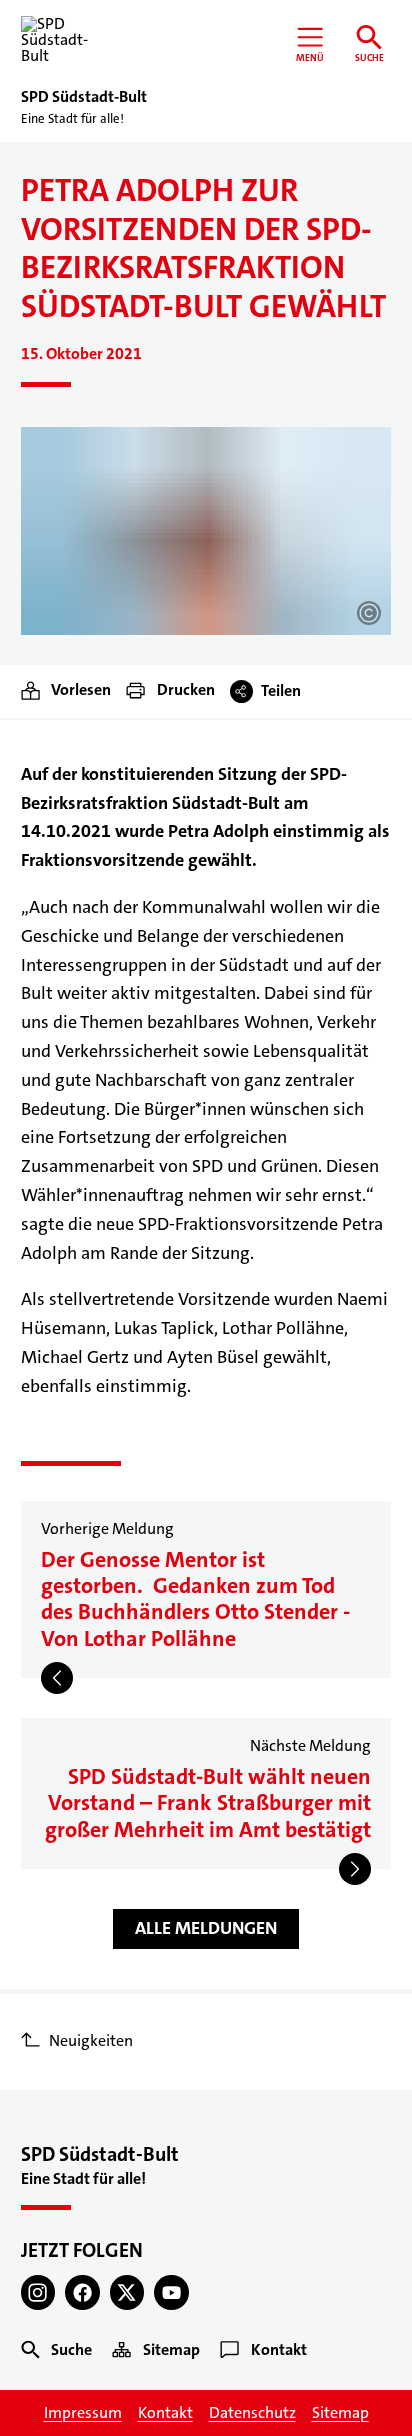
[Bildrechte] (369, 613)
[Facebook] (82, 2292)
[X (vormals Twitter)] (127, 2292)
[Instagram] (38, 2292)
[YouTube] (171, 2292)
